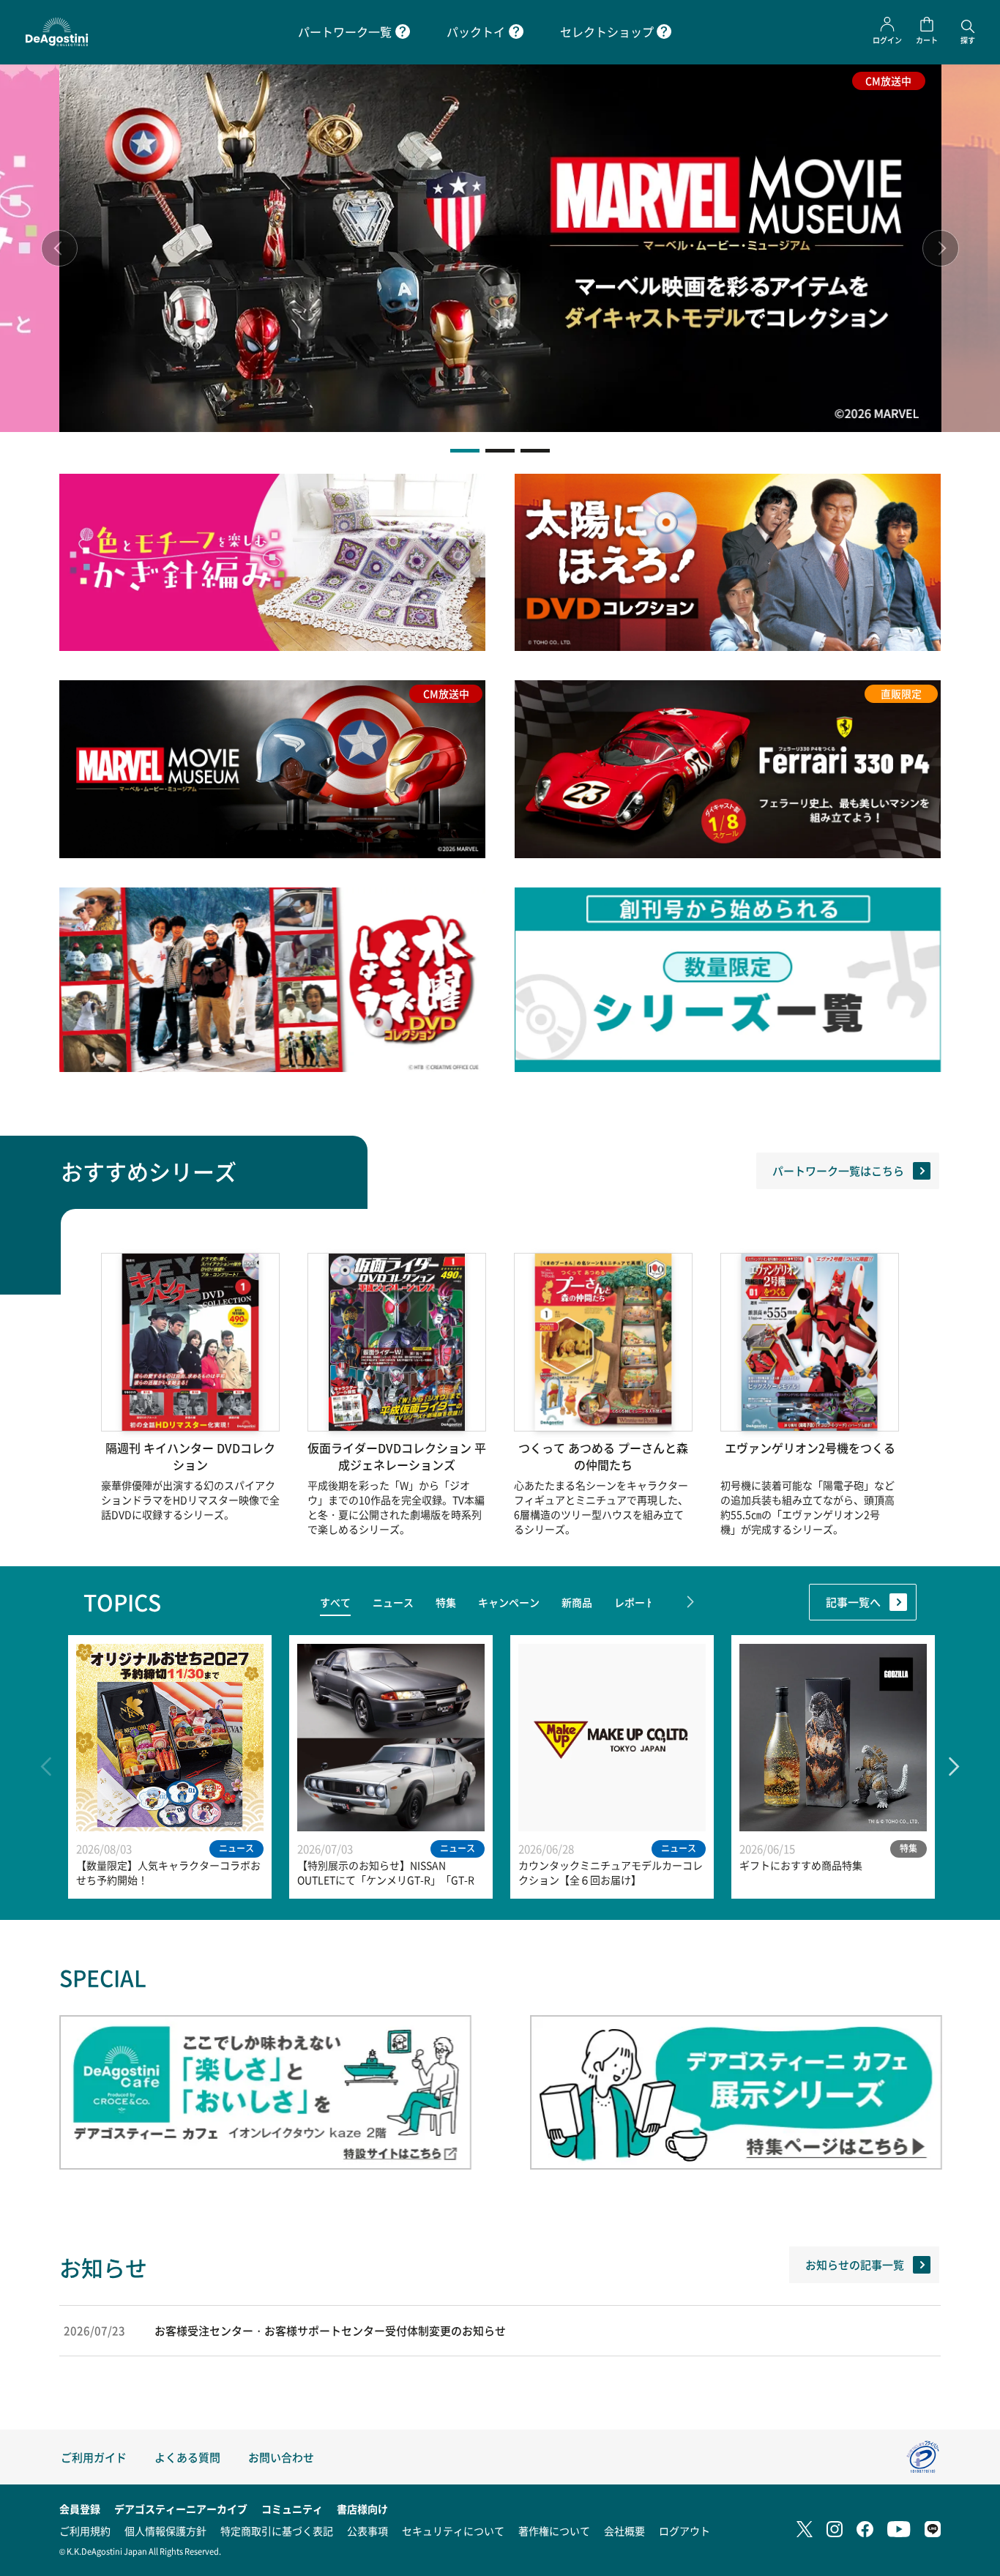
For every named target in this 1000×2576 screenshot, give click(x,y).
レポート (635, 1602)
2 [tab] (500, 451)
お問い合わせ (281, 2457)
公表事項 (367, 2531)
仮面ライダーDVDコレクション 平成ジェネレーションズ (397, 1456)
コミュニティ (292, 2509)
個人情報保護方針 (165, 2531)
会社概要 (624, 2531)
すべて (335, 1602)
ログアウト (684, 2531)
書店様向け (362, 2509)
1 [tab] (465, 451)
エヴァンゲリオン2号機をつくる (810, 1448)
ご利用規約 (85, 2531)
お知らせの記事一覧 (855, 2264)
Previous (59, 248)
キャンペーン (509, 1602)
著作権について (554, 2531)
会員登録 (80, 2509)
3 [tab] (535, 451)
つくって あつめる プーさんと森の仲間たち (603, 1456)
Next (941, 248)
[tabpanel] (500, 248)
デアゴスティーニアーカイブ (181, 2509)
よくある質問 (187, 2457)
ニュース (393, 1602)
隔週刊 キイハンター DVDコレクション (190, 1456)
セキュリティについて (453, 2531)
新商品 (577, 1602)
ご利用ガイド (94, 2457)
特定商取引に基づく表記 (277, 2531)
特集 (446, 1602)
